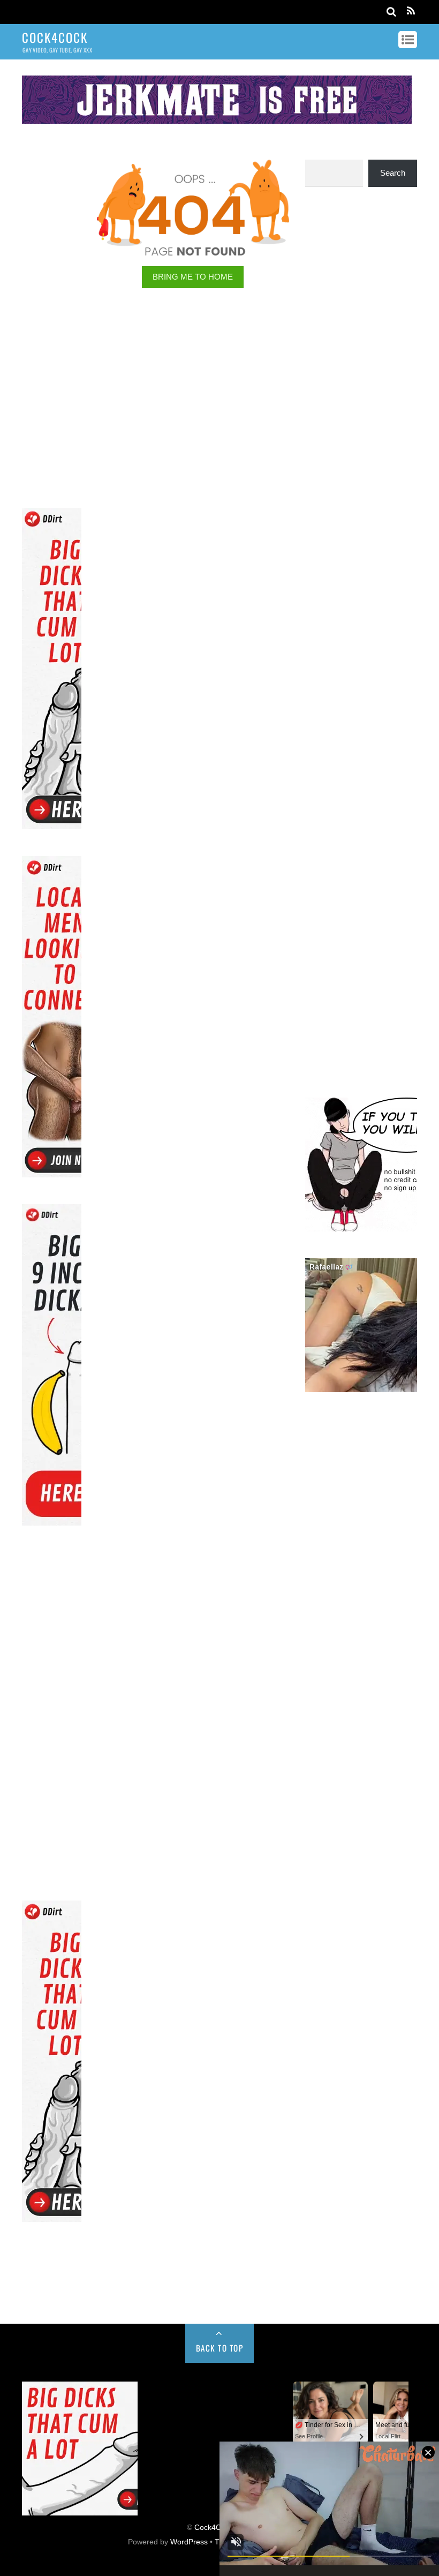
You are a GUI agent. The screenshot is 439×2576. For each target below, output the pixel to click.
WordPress (189, 2542)
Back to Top (220, 2348)
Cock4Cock (214, 2528)
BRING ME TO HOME (193, 277)
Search (393, 173)
